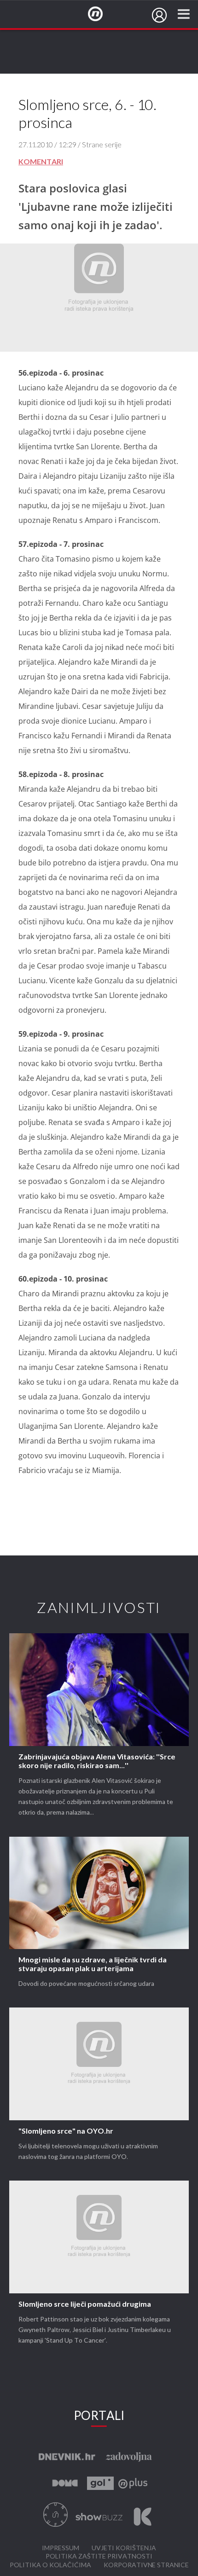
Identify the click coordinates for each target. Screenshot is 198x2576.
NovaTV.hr (101, 14)
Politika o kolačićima (50, 2565)
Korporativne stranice (146, 2565)
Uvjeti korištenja (124, 2548)
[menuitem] (159, 15)
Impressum (61, 2548)
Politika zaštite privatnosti (99, 2556)
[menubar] (159, 15)
